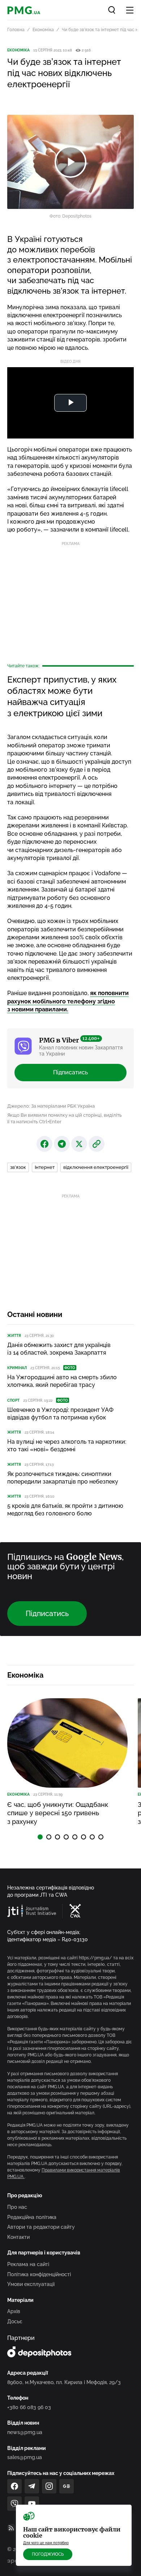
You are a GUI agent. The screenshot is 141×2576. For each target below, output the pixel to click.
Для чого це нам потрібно (46, 2543)
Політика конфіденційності (39, 2274)
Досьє (15, 2321)
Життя (14, 1336)
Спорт (13, 1400)
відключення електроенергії (96, 1167)
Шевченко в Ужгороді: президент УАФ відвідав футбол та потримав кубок (60, 1414)
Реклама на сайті (28, 2264)
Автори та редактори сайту (41, 2227)
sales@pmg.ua (25, 2457)
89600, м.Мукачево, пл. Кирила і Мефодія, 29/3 (64, 2382)
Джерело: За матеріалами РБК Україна (51, 1106)
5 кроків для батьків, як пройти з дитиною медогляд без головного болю (65, 1510)
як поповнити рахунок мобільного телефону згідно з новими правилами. (68, 1001)
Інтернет (45, 1167)
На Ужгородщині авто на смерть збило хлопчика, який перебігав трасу (62, 1381)
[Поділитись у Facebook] (44, 1144)
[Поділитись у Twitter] (79, 1144)
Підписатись (70, 1072)
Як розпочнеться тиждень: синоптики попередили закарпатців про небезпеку (63, 1478)
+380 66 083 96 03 (29, 2407)
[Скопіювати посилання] (97, 1144)
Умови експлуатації (31, 2284)
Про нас (17, 2207)
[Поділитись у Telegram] (62, 1144)
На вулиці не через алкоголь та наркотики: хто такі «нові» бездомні (67, 1446)
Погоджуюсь (48, 2554)
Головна (16, 30)
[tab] (40, 1837)
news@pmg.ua (25, 2432)
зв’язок (18, 1167)
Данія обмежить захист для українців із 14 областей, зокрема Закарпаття (59, 1349)
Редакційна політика (32, 2217)
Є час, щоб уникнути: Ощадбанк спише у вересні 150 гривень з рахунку (58, 1813)
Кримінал (17, 1368)
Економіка (43, 30)
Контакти (18, 2237)
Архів (14, 2311)
